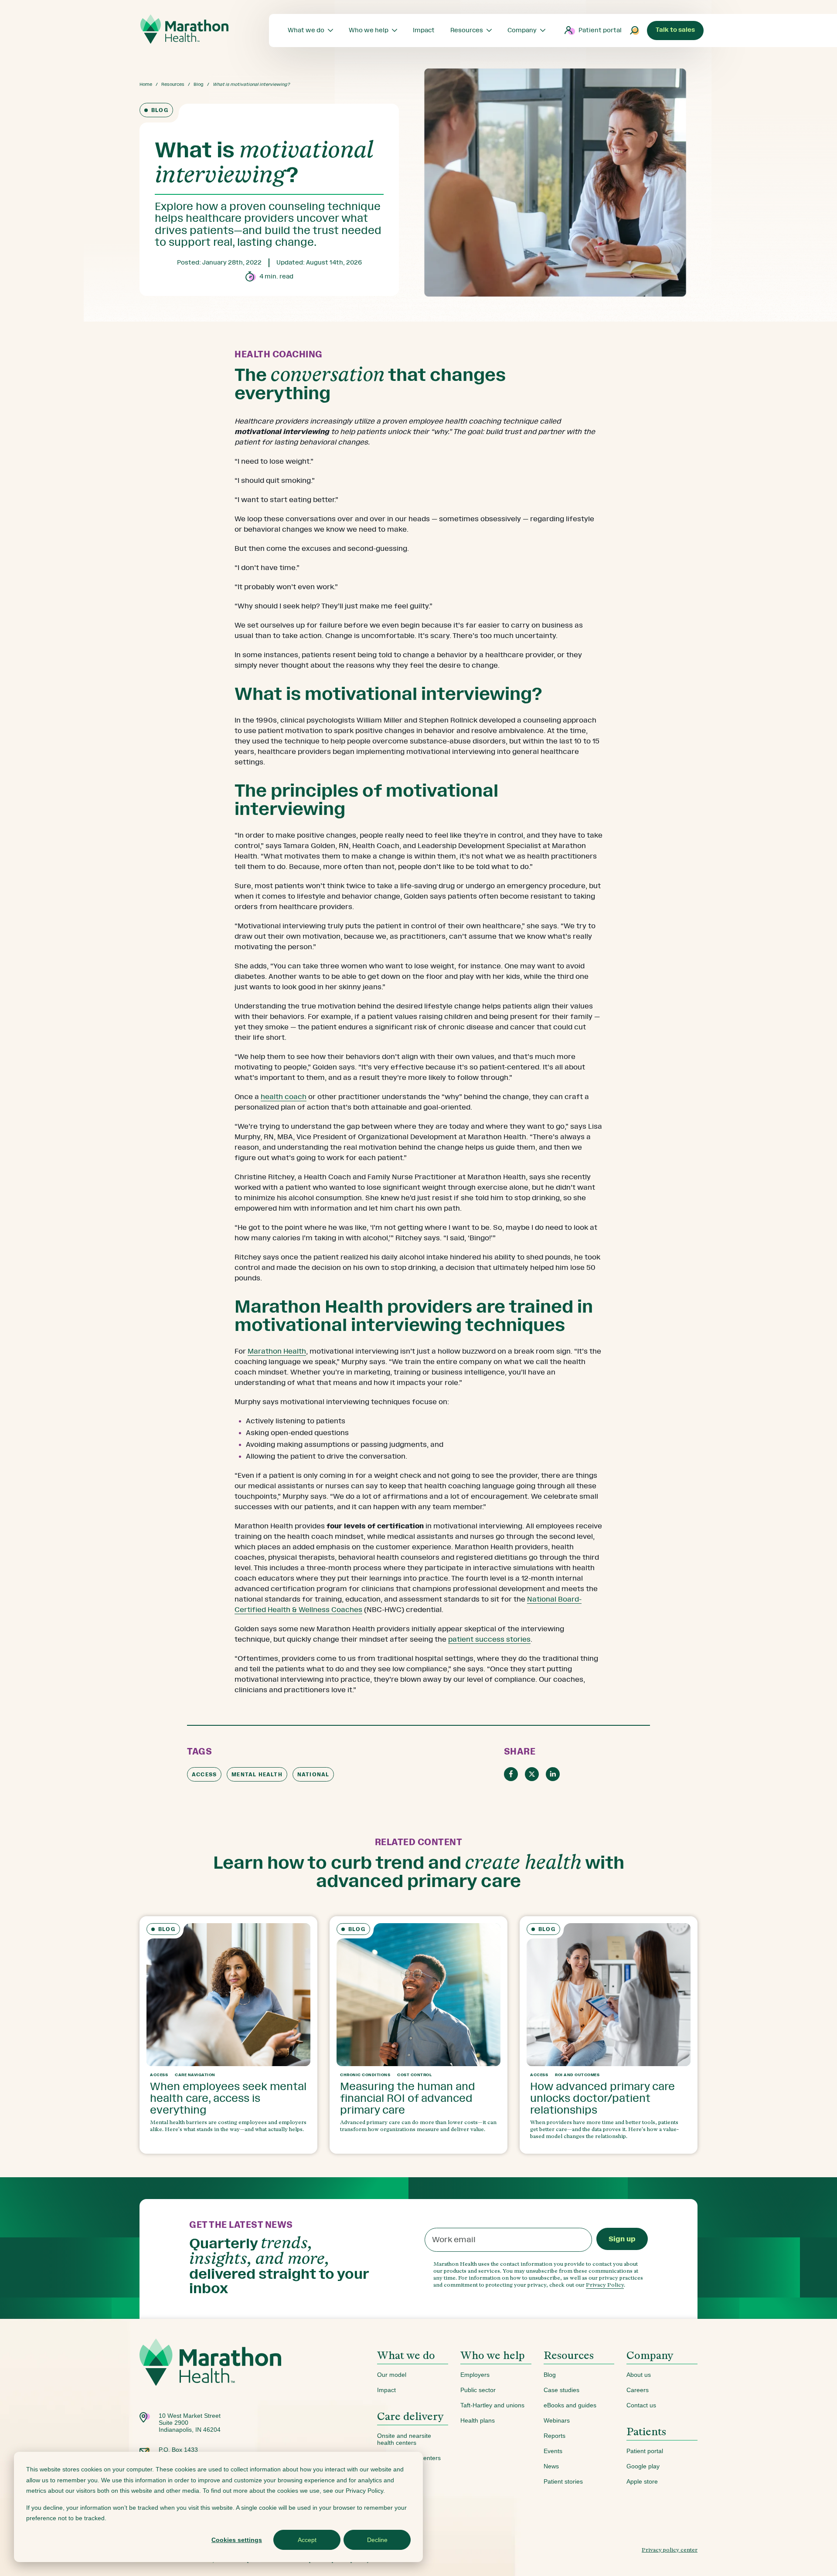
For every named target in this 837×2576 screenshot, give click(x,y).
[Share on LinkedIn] (553, 1774)
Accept (307, 2540)
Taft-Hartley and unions (492, 2405)
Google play (643, 2466)
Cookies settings (237, 2540)
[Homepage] (210, 2375)
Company (650, 2355)
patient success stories (489, 1639)
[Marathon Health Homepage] (184, 29)
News (551, 2466)
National (313, 1775)
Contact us (641, 2405)
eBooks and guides (570, 2405)
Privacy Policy (605, 2285)
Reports (555, 2436)
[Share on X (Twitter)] (532, 1774)
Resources (173, 84)
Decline (377, 2540)
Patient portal (600, 30)
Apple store (642, 2481)
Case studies (561, 2390)
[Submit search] (635, 31)
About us (639, 2375)
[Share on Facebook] (511, 1774)
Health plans (478, 2420)
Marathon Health (277, 1351)
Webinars (557, 2420)
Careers (638, 2390)
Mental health (257, 1775)
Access (204, 1775)
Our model (392, 2375)
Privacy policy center (670, 2550)
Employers (475, 2375)
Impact (386, 2390)
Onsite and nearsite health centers (404, 2439)
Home (146, 84)
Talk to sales (675, 30)
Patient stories (563, 2481)
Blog (199, 84)
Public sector (478, 2390)
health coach (284, 1097)
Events (553, 2451)
